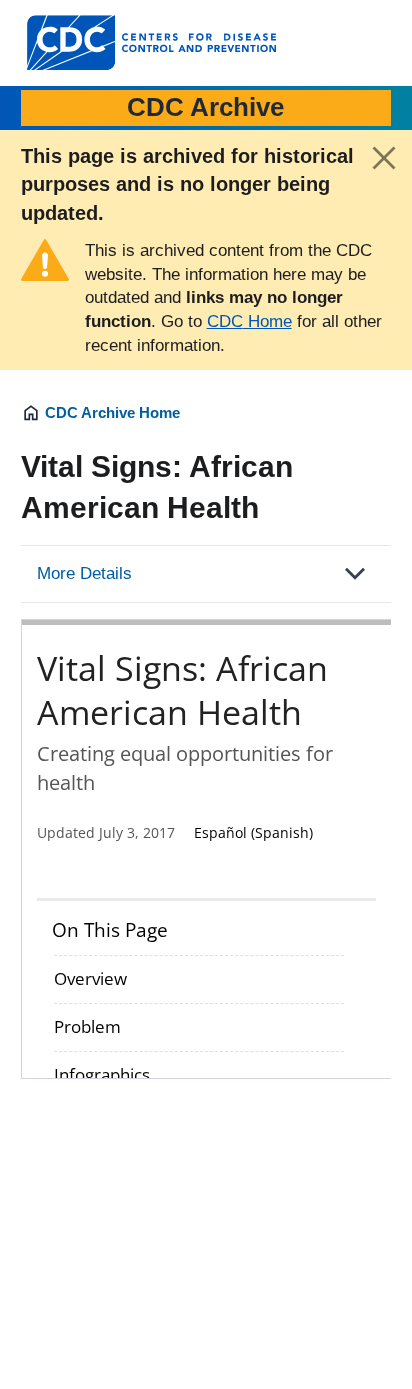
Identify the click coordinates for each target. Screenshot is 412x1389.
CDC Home (249, 321)
